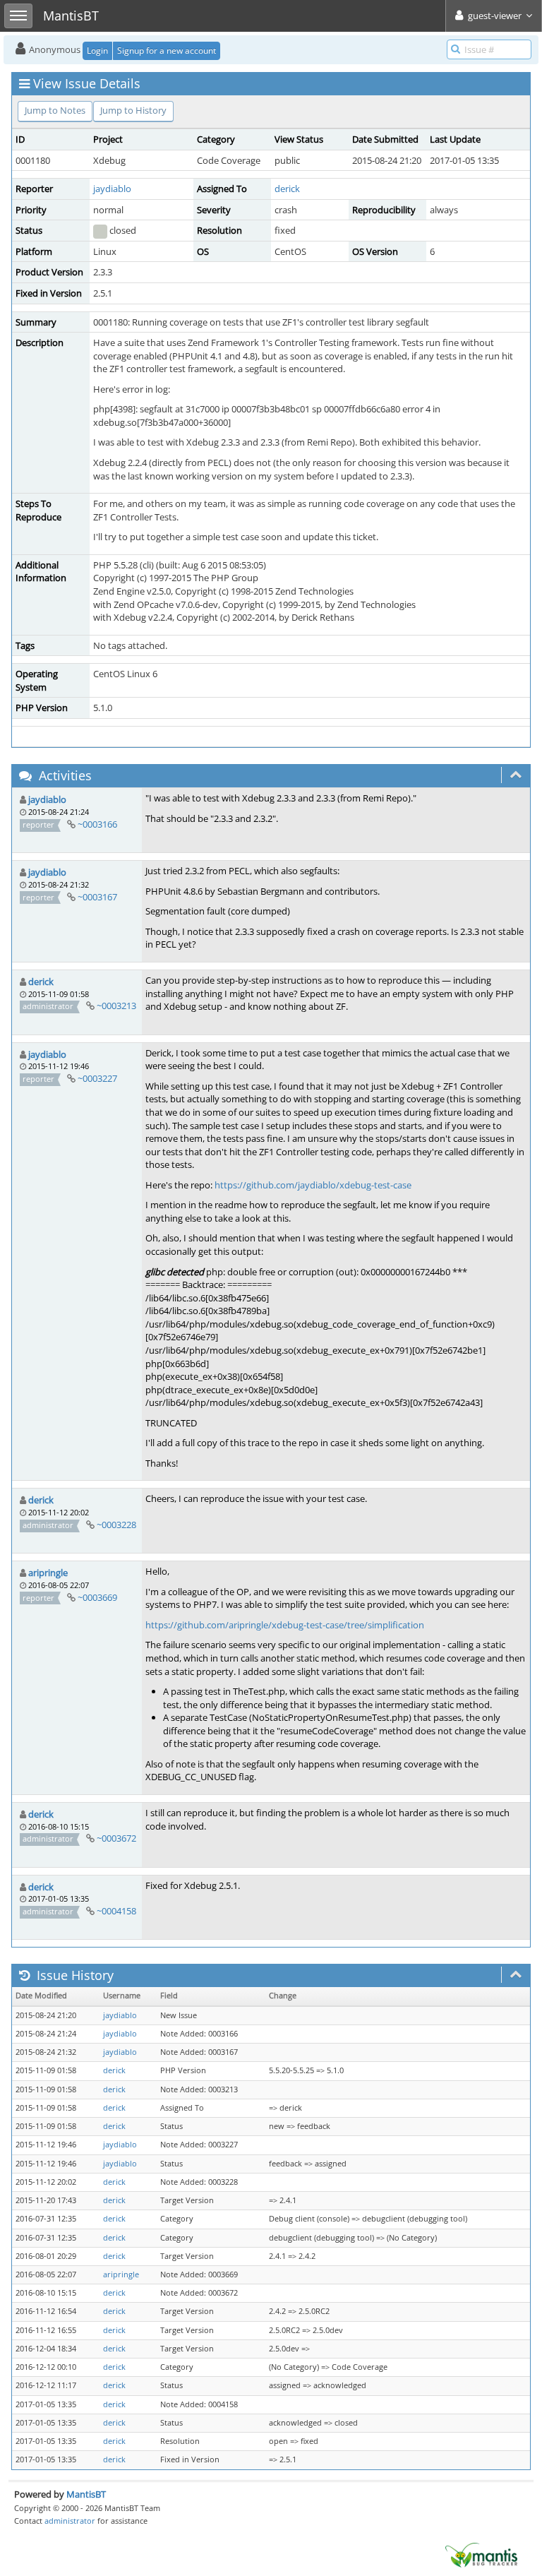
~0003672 (116, 1838)
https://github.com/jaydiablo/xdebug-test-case (313, 1185)
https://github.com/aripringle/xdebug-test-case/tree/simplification (285, 1625)
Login (97, 50)
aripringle (48, 1573)
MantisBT (86, 2494)
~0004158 (116, 1911)
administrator (70, 2521)
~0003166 (97, 824)
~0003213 (116, 1006)
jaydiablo (112, 189)
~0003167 (97, 897)
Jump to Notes (55, 110)
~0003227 (97, 1078)
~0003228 (116, 1525)
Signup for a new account (167, 50)
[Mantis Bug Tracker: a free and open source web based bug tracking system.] (481, 2554)
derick (287, 189)
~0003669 (97, 1597)
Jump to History (133, 110)
